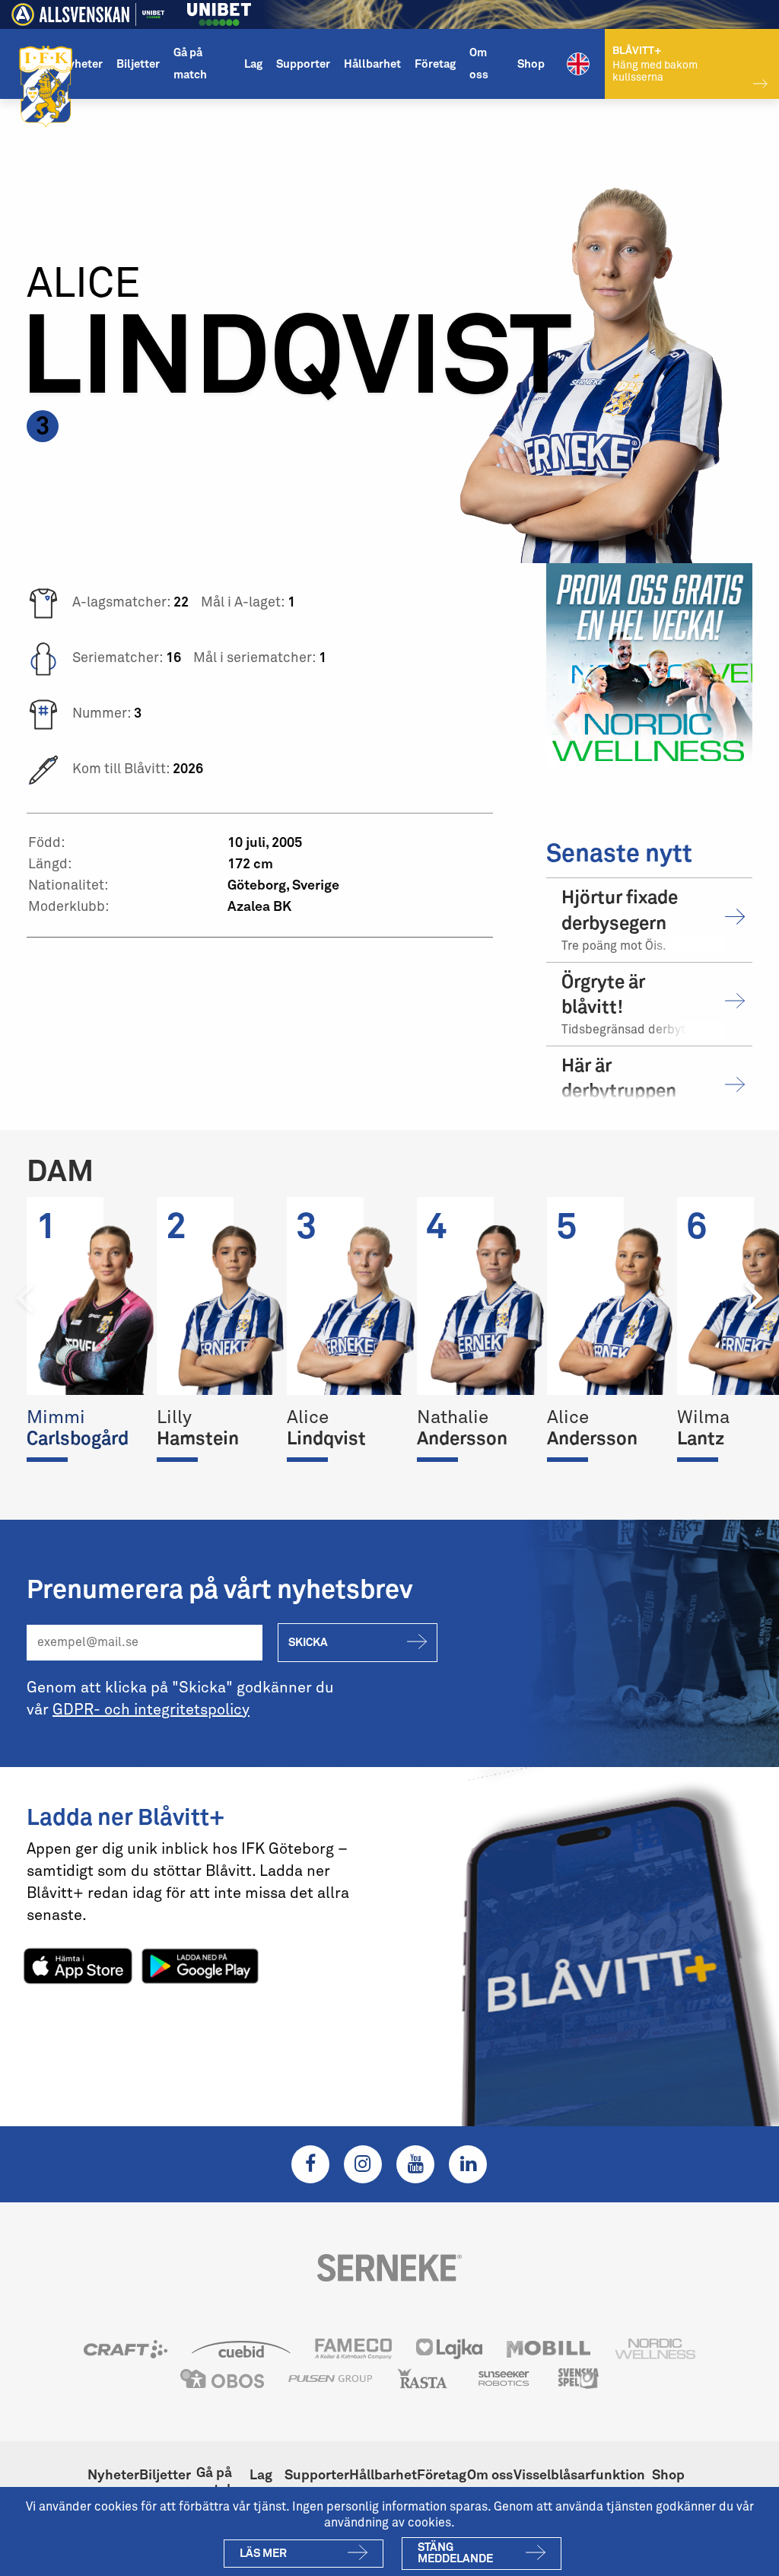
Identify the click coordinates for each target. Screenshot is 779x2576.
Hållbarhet (372, 64)
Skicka (308, 1643)
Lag (253, 64)
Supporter (303, 64)
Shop (531, 64)
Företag (435, 64)
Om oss (479, 64)
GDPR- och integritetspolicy (151, 1710)
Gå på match (190, 64)
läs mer (263, 2554)
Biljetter (138, 64)
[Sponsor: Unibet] (219, 12)
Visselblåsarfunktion (579, 2476)
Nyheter (81, 64)
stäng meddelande (455, 2553)
